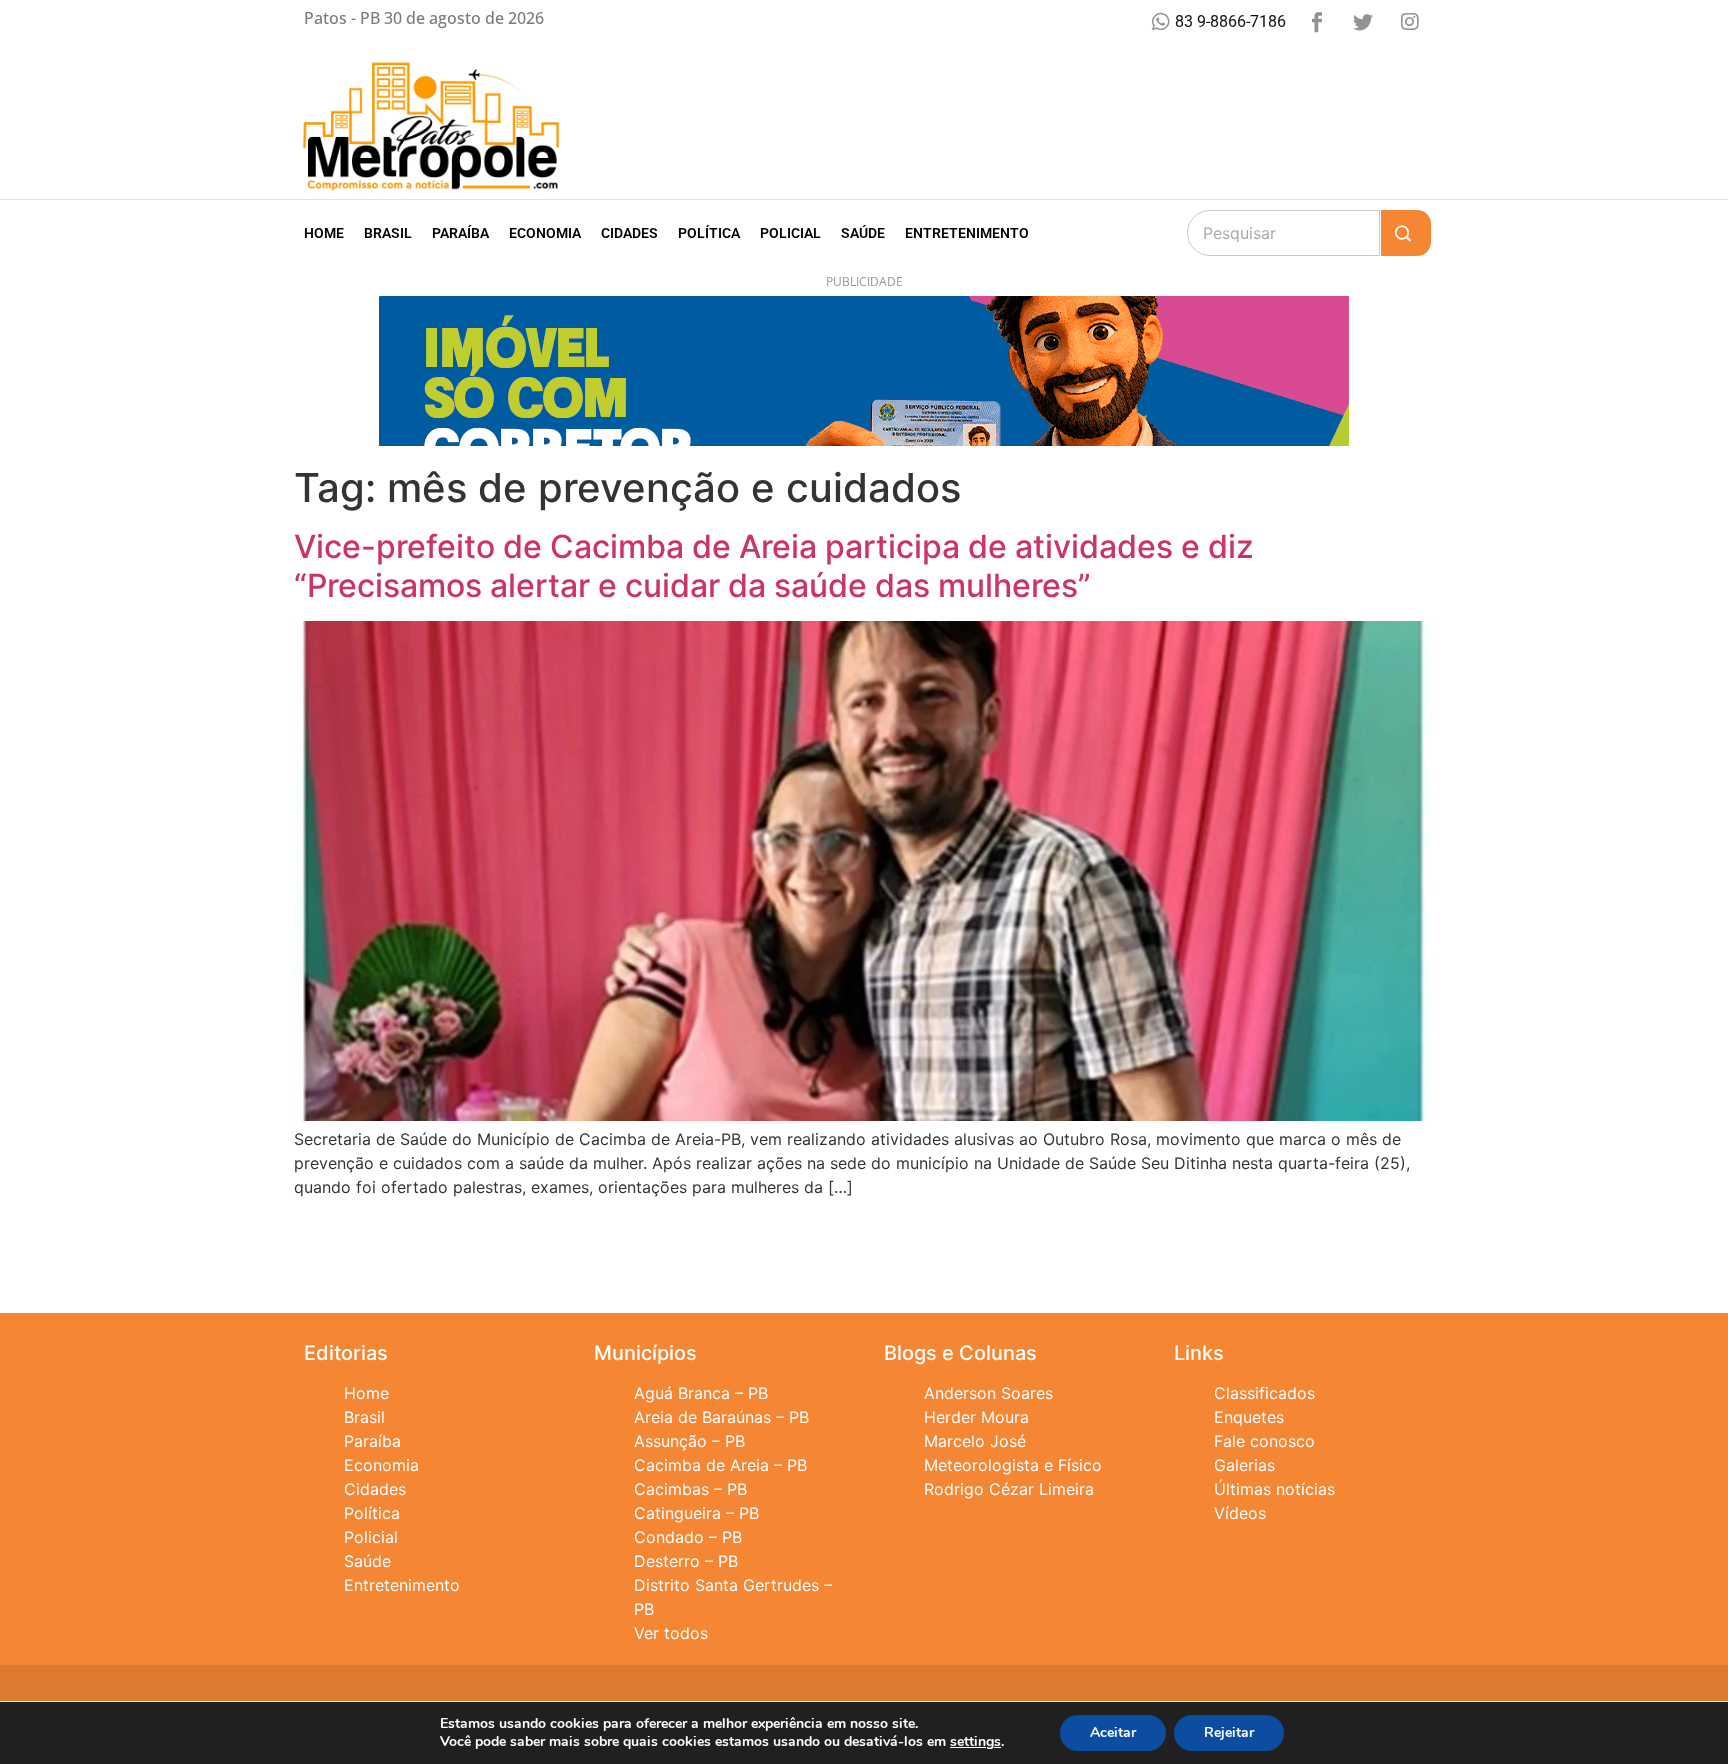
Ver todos (671, 1633)
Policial (790, 233)
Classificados (1264, 1393)
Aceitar (1113, 1732)
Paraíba (460, 233)
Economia (545, 233)
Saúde (863, 233)
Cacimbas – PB (690, 1489)
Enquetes (1249, 1417)
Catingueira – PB (696, 1513)
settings (975, 1742)
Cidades (629, 233)
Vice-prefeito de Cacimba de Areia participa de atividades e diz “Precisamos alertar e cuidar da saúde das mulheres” (774, 565)
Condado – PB (688, 1537)
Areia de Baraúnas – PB (721, 1417)
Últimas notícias (1274, 1489)
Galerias (1244, 1465)
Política (709, 233)
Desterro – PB (686, 1561)
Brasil (388, 233)
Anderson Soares (988, 1393)
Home (324, 233)
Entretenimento (967, 233)
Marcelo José (975, 1441)
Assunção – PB (689, 1441)
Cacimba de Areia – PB (720, 1465)
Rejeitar (1229, 1732)
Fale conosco (1264, 1441)
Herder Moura (976, 1417)
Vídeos (1240, 1513)
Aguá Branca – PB (701, 1393)
